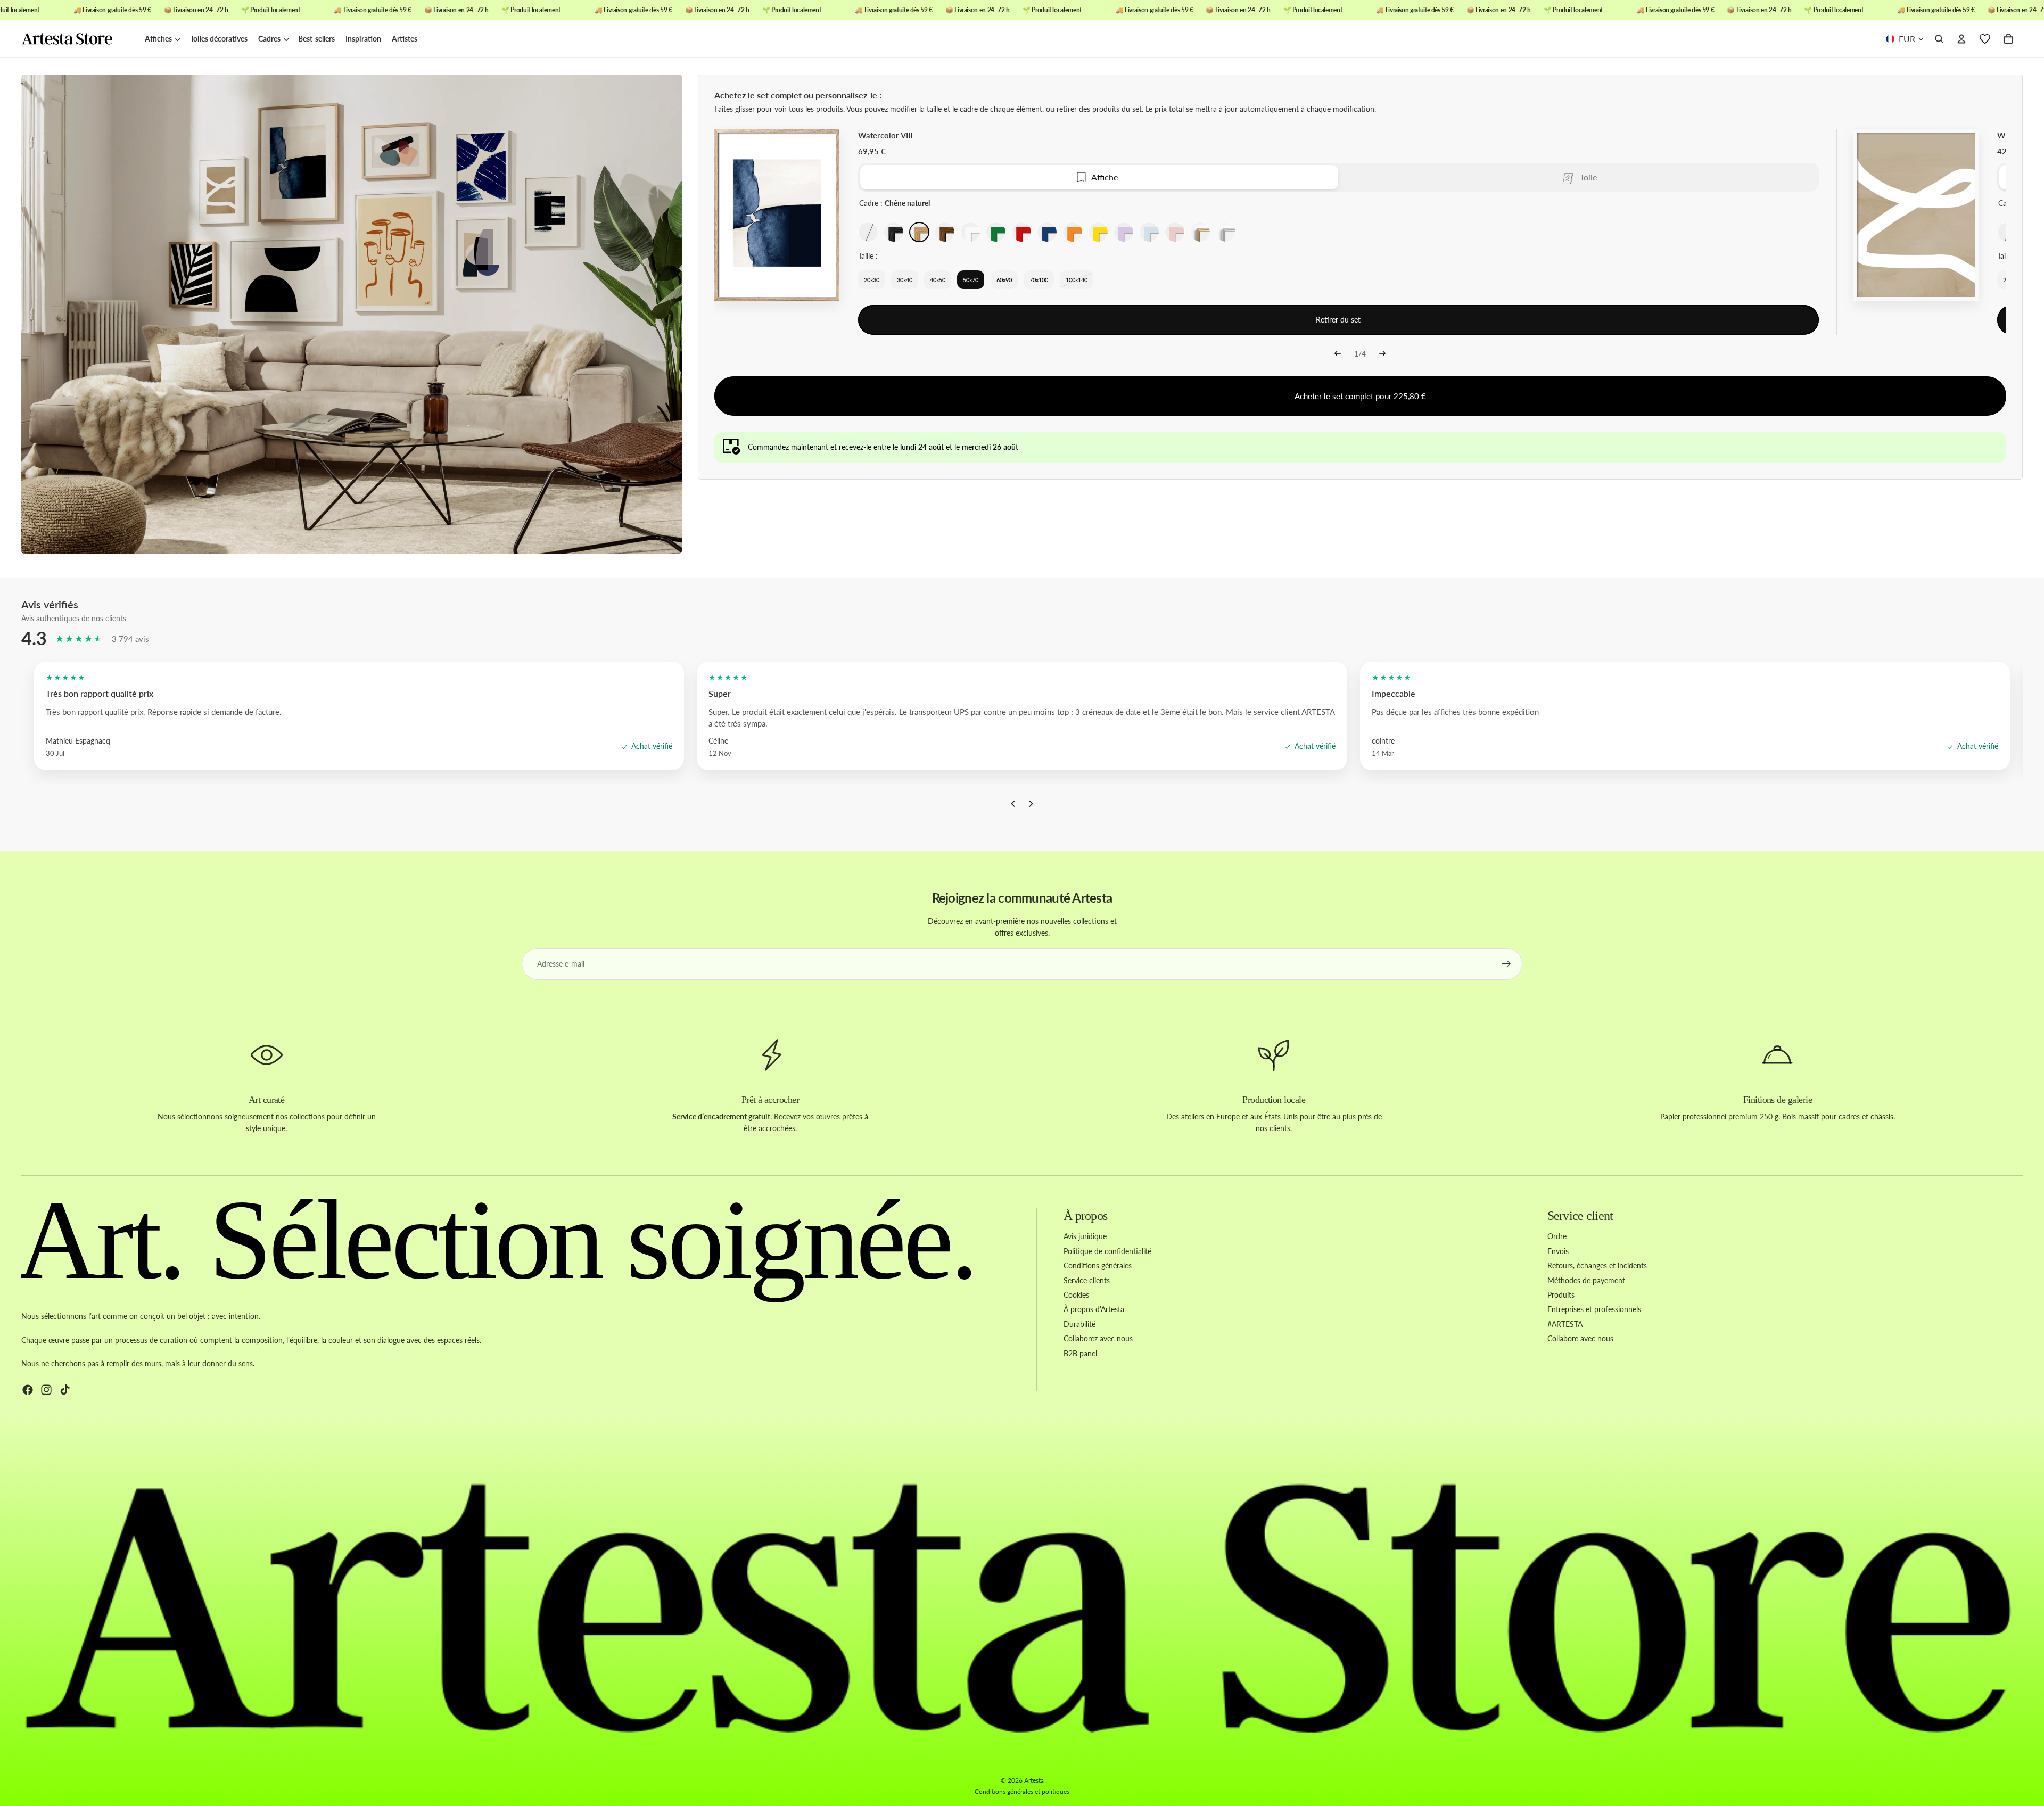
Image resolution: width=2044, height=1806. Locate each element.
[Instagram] (46, 1389)
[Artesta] (78, 39)
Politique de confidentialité (1107, 1251)
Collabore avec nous (1580, 1338)
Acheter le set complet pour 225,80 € (1360, 396)
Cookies (1076, 1295)
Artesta (1034, 1780)
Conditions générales (1098, 1265)
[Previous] (1338, 354)
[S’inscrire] (1506, 964)
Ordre (1557, 1236)
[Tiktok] (65, 1389)
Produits (1561, 1295)
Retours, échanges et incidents (1597, 1265)
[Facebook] (28, 1389)
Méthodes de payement (1586, 1280)
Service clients (1087, 1280)
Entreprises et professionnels (1594, 1309)
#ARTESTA (1565, 1323)
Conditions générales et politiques (1022, 1791)
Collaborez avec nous (1098, 1338)
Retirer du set (1338, 320)
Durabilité (1079, 1323)
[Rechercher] (1939, 39)
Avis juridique (1085, 1236)
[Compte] (1961, 39)
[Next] (1382, 354)
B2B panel (1080, 1353)
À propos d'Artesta (1094, 1309)
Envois (1558, 1251)
